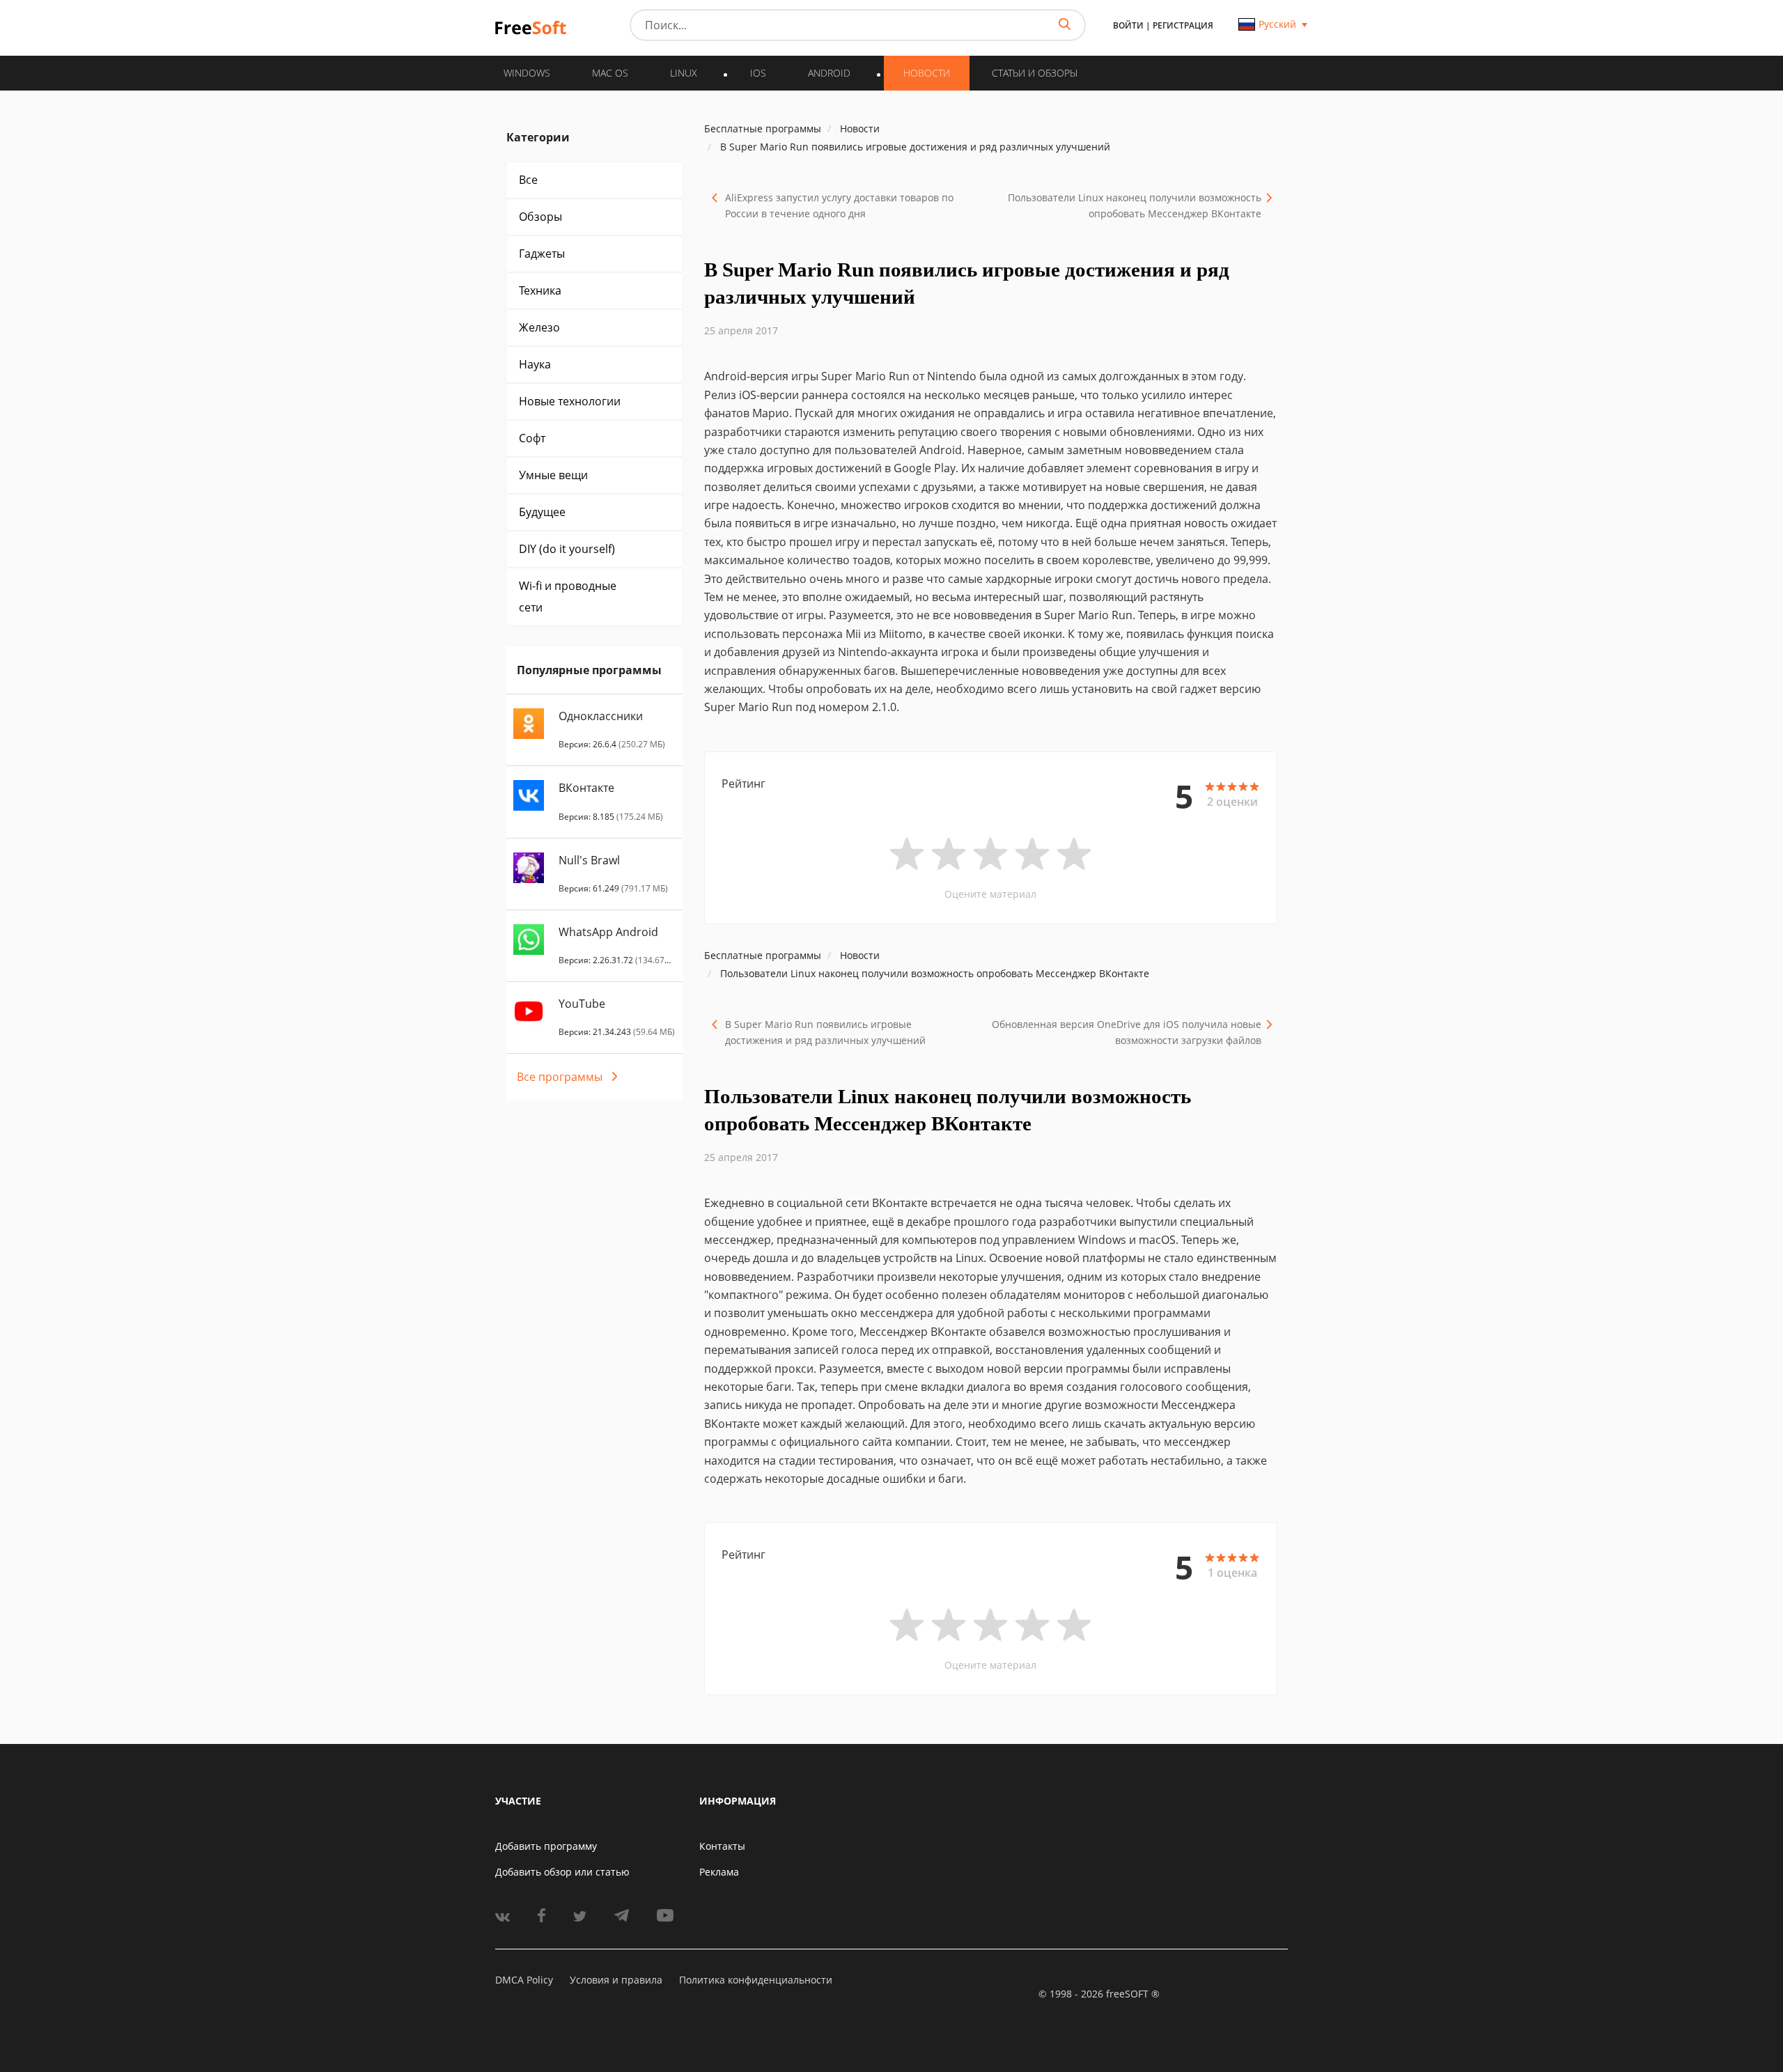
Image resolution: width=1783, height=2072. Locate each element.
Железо (539, 327)
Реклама (719, 1872)
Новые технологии (570, 401)
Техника (540, 290)
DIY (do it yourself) (567, 549)
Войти (1128, 25)
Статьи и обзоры (1035, 73)
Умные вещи (553, 475)
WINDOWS (527, 73)
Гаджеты (542, 254)
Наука (535, 364)
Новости (927, 73)
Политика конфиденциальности (756, 1980)
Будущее (542, 512)
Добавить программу (546, 1846)
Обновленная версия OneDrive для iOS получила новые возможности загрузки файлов (1127, 1032)
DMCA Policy (524, 1980)
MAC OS (610, 73)
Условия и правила (616, 1980)
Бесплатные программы (763, 128)
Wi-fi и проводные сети (568, 597)
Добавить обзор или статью (562, 1872)
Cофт (532, 438)
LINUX (684, 73)
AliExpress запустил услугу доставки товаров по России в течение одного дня (839, 205)
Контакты (722, 1846)
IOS (758, 73)
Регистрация (1183, 25)
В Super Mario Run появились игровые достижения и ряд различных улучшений (825, 1032)
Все (528, 180)
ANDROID (829, 73)
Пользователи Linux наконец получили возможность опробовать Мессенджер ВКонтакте (1135, 205)
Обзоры (540, 217)
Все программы (560, 1077)
